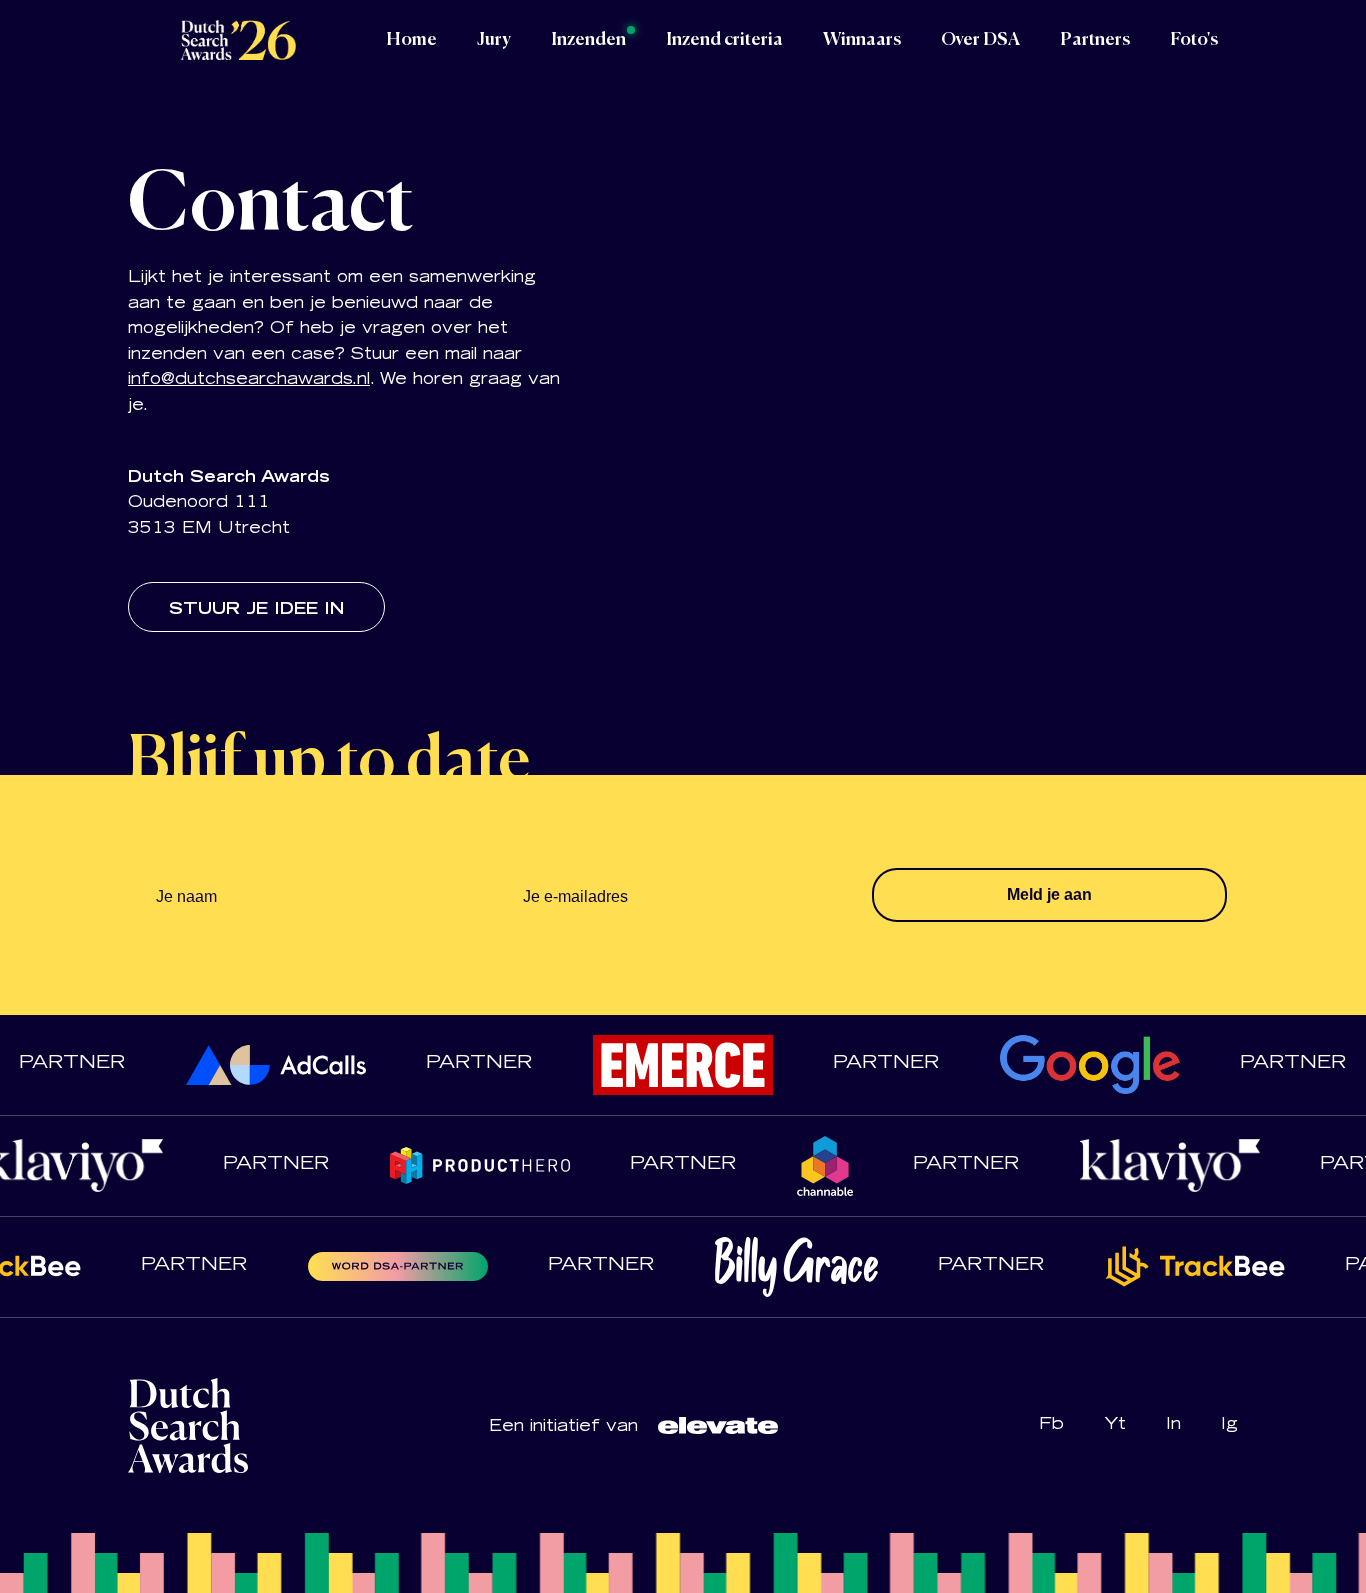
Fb (1051, 1425)
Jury (494, 40)
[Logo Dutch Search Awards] (238, 40)
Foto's (1194, 40)
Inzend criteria (724, 40)
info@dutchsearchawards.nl (249, 380)
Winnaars (862, 40)
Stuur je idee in (256, 610)
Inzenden (588, 40)
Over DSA (980, 40)
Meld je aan (1049, 894)
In (1173, 1425)
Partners (1095, 40)
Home (411, 40)
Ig (1229, 1425)
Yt (1115, 1425)
